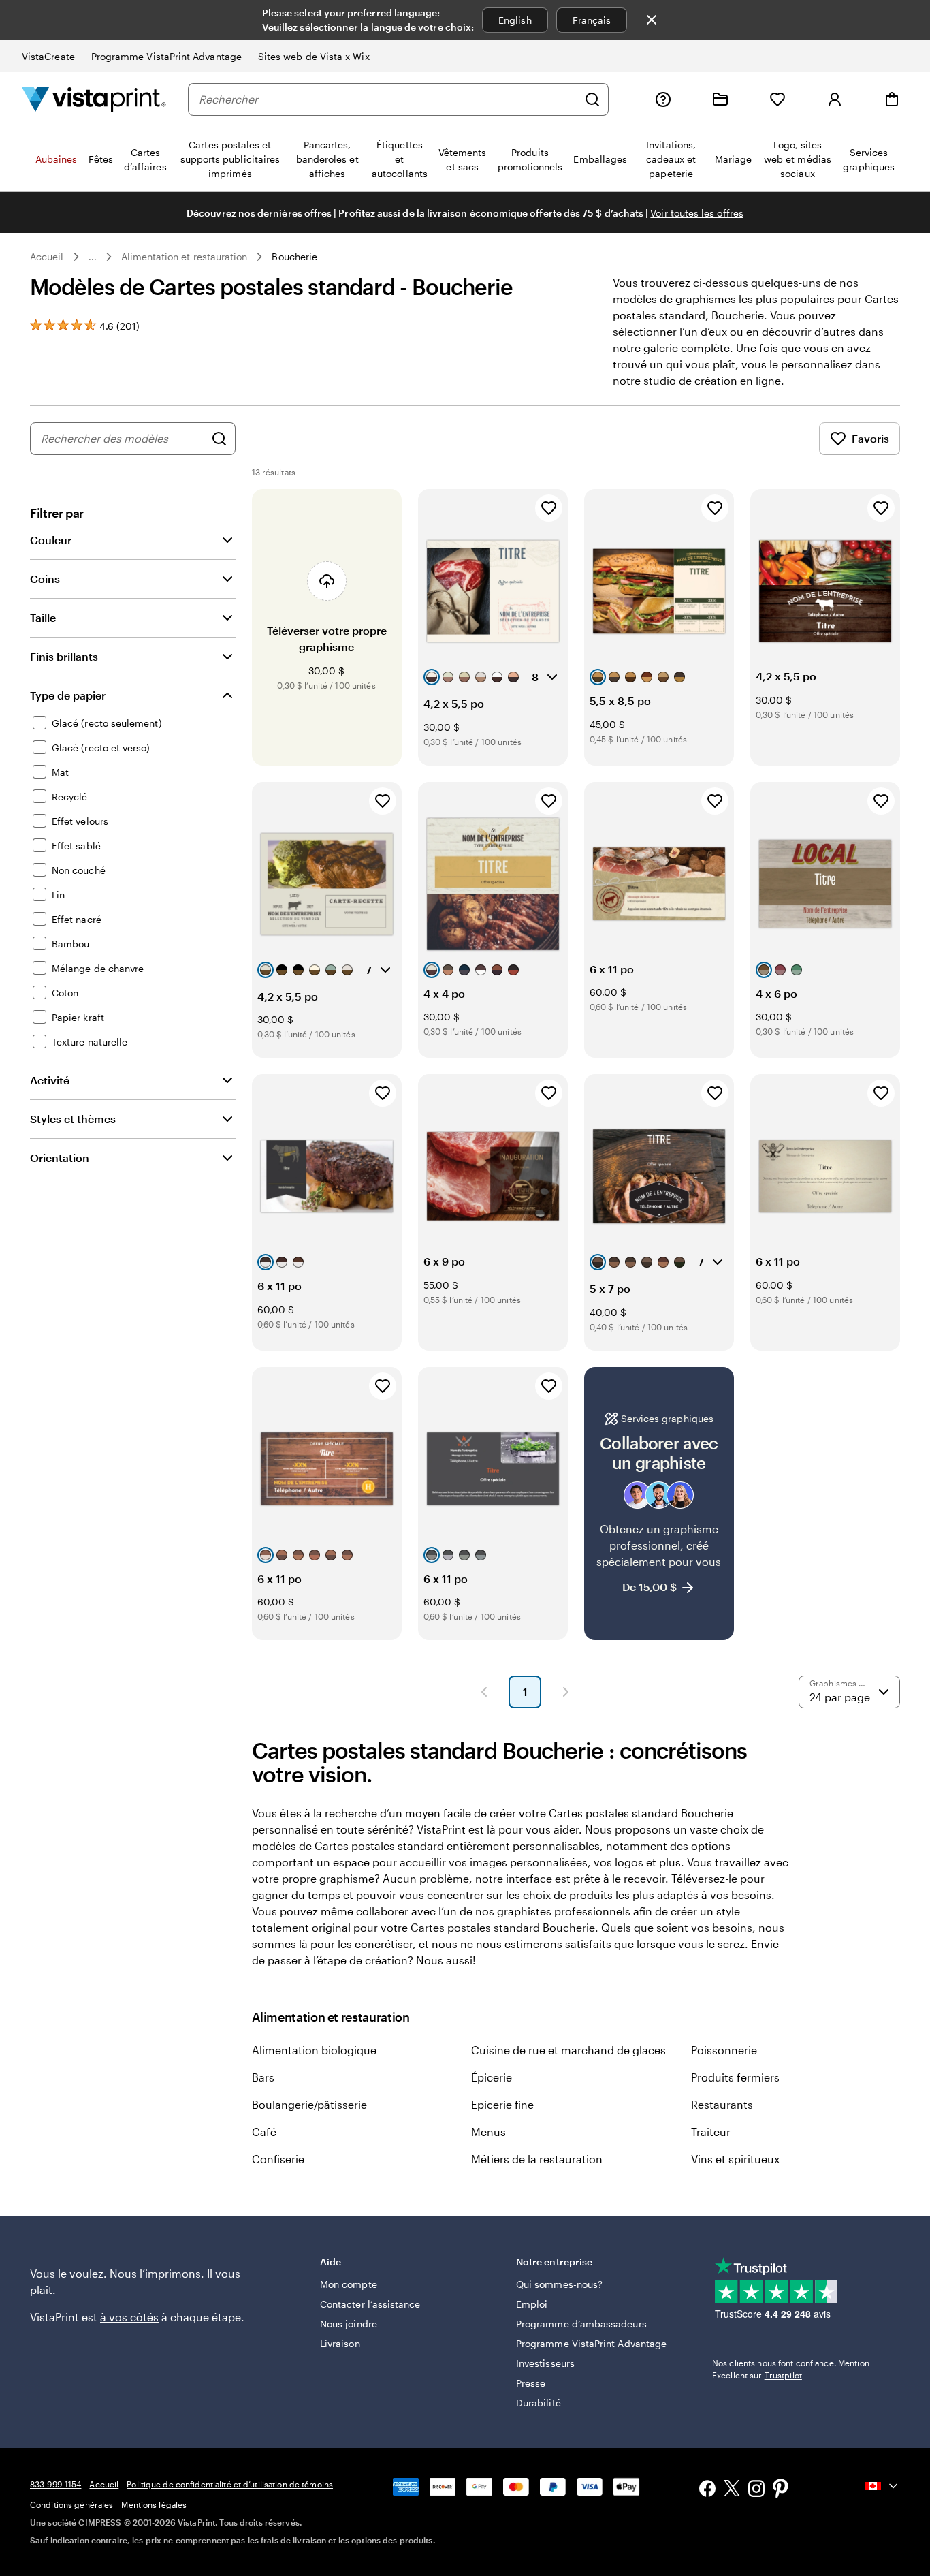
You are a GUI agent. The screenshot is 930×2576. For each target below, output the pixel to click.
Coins (45, 579)
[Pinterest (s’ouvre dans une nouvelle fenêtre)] (781, 2490)
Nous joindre (349, 2324)
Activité (50, 1080)
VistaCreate (48, 56)
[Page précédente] (484, 1692)
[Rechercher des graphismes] (219, 439)
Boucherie (294, 256)
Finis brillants (64, 656)
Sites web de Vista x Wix (314, 56)
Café (264, 2132)
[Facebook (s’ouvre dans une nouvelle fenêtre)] (707, 2490)
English (515, 20)
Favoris (870, 438)
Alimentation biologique (314, 2050)
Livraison (340, 2343)
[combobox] (388, 99)
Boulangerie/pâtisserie (309, 2104)
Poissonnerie (724, 2050)
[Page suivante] (566, 1692)
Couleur (51, 540)
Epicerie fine (502, 2104)
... (93, 257)
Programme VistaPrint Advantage (166, 56)
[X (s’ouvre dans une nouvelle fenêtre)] (732, 2491)
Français (592, 20)
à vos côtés (129, 2317)
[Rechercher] (592, 99)
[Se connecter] (835, 99)
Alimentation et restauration (185, 256)
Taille (43, 617)
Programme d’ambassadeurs (581, 2324)
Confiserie (278, 2159)
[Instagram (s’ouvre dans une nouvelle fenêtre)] (756, 2490)
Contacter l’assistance (370, 2304)
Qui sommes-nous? (559, 2284)
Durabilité (539, 2403)
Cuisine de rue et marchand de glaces (568, 2050)
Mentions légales (154, 2504)
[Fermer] (652, 20)
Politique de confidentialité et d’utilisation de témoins (230, 2484)
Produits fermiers (735, 2077)
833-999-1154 (55, 2484)
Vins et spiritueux (735, 2159)
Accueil (47, 256)
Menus (488, 2132)
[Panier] (892, 99)
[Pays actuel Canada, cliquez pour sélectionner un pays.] (882, 2486)
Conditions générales (71, 2504)
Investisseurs (545, 2363)
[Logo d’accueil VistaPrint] (94, 99)
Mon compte (349, 2284)
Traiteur (711, 2132)
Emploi (532, 2304)
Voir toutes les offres (697, 213)
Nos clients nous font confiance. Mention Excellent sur (791, 2369)
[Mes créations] (720, 99)
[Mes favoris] (777, 99)
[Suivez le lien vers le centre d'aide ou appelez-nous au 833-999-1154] (663, 99)
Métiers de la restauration (537, 2159)
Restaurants (722, 2104)
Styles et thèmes (73, 1119)
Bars (263, 2077)
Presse (531, 2383)
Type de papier (68, 695)
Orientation (60, 1158)
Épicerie (492, 2077)
